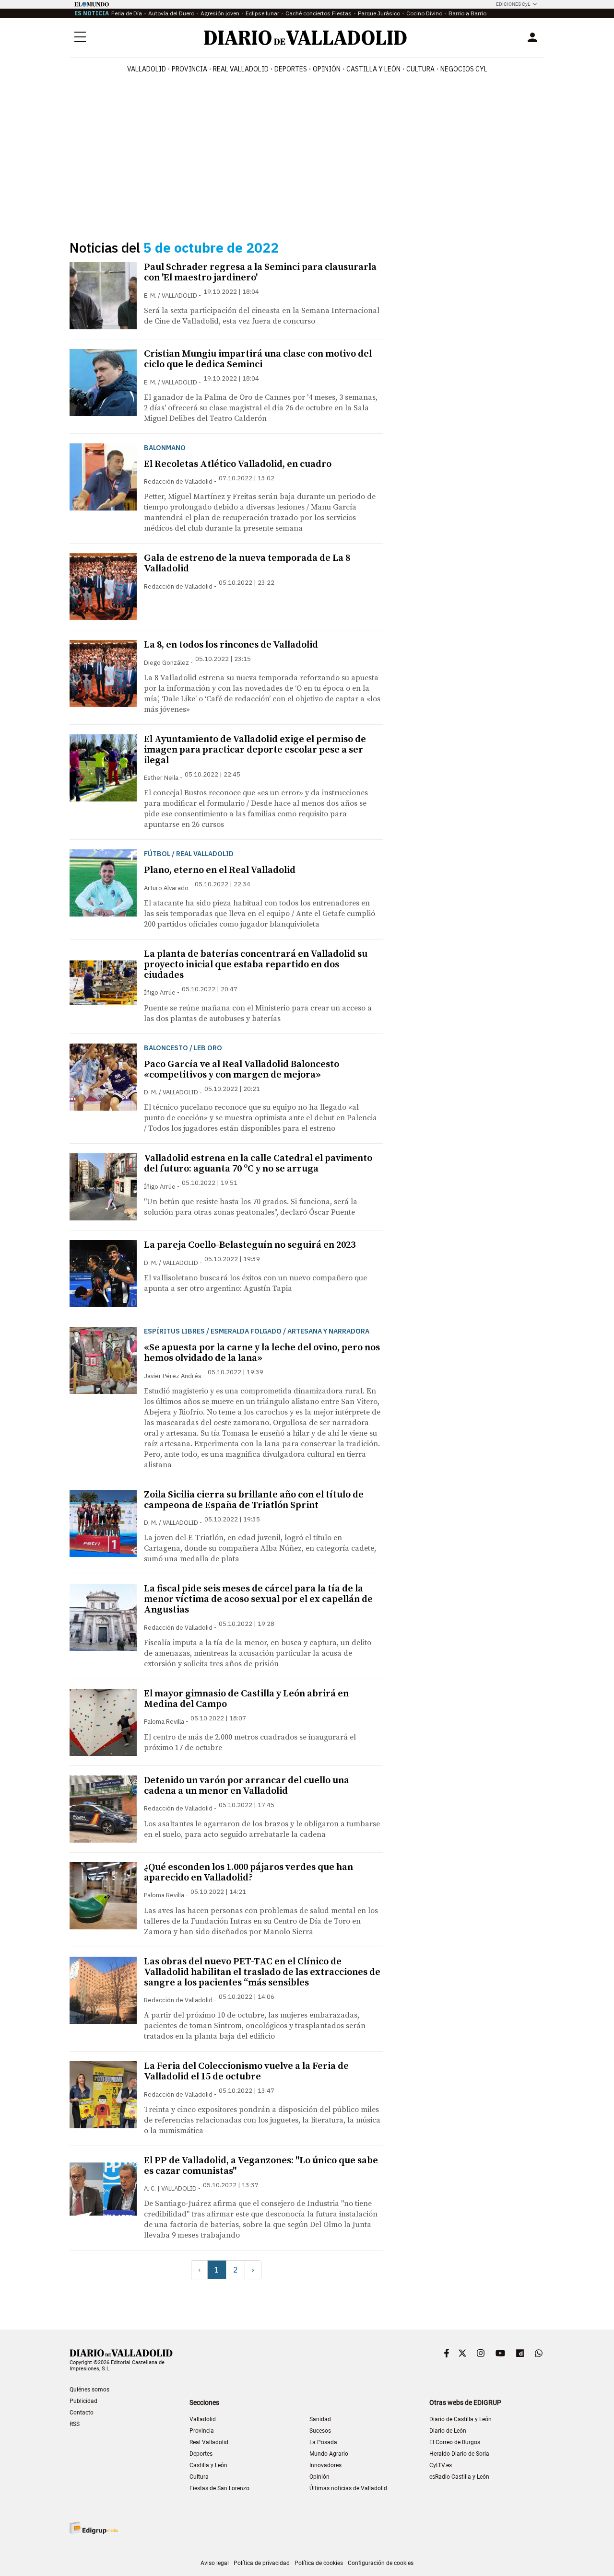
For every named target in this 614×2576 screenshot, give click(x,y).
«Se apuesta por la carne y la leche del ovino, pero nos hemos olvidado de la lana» (262, 1353)
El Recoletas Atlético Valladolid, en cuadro (238, 464)
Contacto (82, 2413)
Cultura (420, 69)
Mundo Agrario (329, 2454)
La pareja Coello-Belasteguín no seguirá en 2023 (250, 1245)
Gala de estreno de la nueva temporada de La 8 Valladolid (247, 563)
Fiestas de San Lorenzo (219, 2488)
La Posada (323, 2442)
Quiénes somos (89, 2390)
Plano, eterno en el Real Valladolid (220, 870)
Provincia (189, 69)
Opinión (327, 69)
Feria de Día (127, 13)
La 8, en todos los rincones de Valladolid (231, 645)
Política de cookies (319, 2563)
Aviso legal (215, 2563)
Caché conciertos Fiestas (319, 13)
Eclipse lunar (262, 13)
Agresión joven (220, 13)
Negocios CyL (464, 69)
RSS (75, 2424)
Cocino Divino (424, 13)
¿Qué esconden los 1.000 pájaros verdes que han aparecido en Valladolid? (248, 1873)
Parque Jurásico (379, 13)
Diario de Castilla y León (460, 2419)
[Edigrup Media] (94, 2528)
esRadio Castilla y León (459, 2477)
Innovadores (325, 2465)
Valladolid (147, 69)
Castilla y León (373, 69)
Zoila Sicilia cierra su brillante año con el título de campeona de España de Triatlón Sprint (254, 1500)
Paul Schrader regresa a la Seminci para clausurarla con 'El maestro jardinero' (260, 273)
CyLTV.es (441, 2465)
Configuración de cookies (381, 2563)
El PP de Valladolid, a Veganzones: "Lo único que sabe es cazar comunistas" (261, 2166)
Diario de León (448, 2431)
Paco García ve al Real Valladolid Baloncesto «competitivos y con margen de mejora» (242, 1070)
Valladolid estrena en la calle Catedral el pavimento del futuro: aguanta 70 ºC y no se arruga (258, 1164)
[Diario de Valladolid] (306, 38)
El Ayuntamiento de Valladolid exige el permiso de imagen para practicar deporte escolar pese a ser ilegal (255, 750)
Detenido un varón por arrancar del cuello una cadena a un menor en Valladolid (247, 1786)
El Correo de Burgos (455, 2442)
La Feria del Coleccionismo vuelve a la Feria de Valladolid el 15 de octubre (246, 2071)
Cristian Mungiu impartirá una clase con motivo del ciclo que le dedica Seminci (258, 359)
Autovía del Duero (171, 13)
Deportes (291, 69)
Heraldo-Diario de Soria (459, 2454)
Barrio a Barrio (467, 13)
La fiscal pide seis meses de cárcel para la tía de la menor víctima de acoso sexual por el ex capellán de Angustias (258, 1599)
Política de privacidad (262, 2563)
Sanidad (320, 2419)
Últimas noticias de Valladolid (348, 2488)
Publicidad (83, 2401)
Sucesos (320, 2431)
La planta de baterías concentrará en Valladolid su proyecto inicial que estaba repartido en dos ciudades (256, 965)
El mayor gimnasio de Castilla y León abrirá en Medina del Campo (246, 1699)
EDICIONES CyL (513, 4)
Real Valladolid (241, 69)
